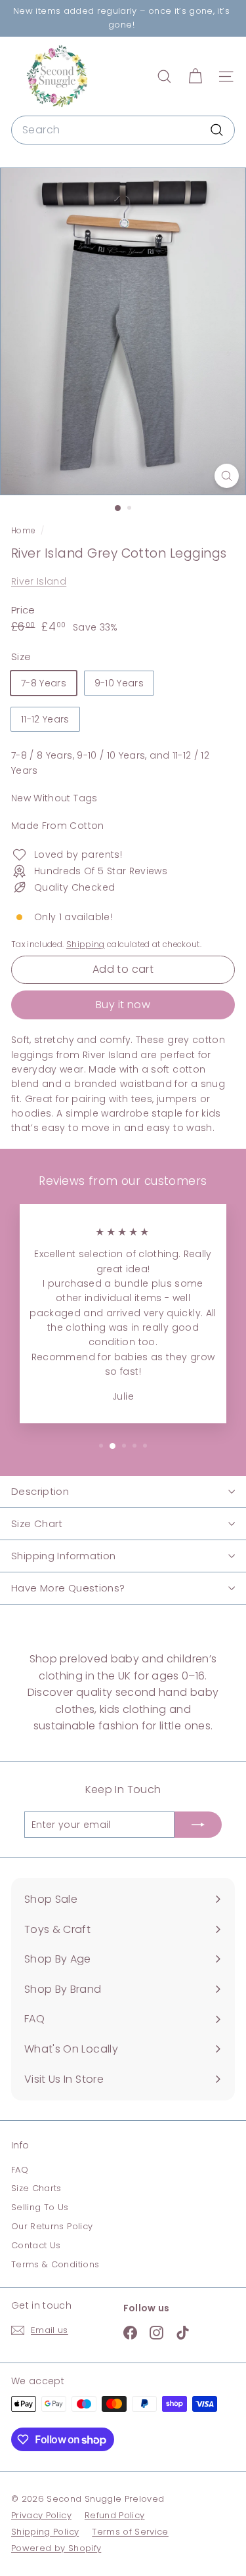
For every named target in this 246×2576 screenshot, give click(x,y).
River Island (39, 581)
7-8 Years (44, 683)
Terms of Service (130, 2532)
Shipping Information (64, 1556)
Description (40, 1491)
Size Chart (37, 1523)
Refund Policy (115, 2515)
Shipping (86, 944)
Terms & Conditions (55, 2264)
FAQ (20, 2170)
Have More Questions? (68, 1588)
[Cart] (195, 77)
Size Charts (36, 2188)
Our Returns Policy (52, 2226)
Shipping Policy (45, 2532)
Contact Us (36, 2245)
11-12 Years (45, 719)
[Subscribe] (198, 1825)
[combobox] (123, 130)
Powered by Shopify (56, 2548)
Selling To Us (40, 2207)
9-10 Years (119, 683)
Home (24, 531)
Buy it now (123, 1005)
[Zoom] (227, 476)
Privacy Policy (41, 2515)
